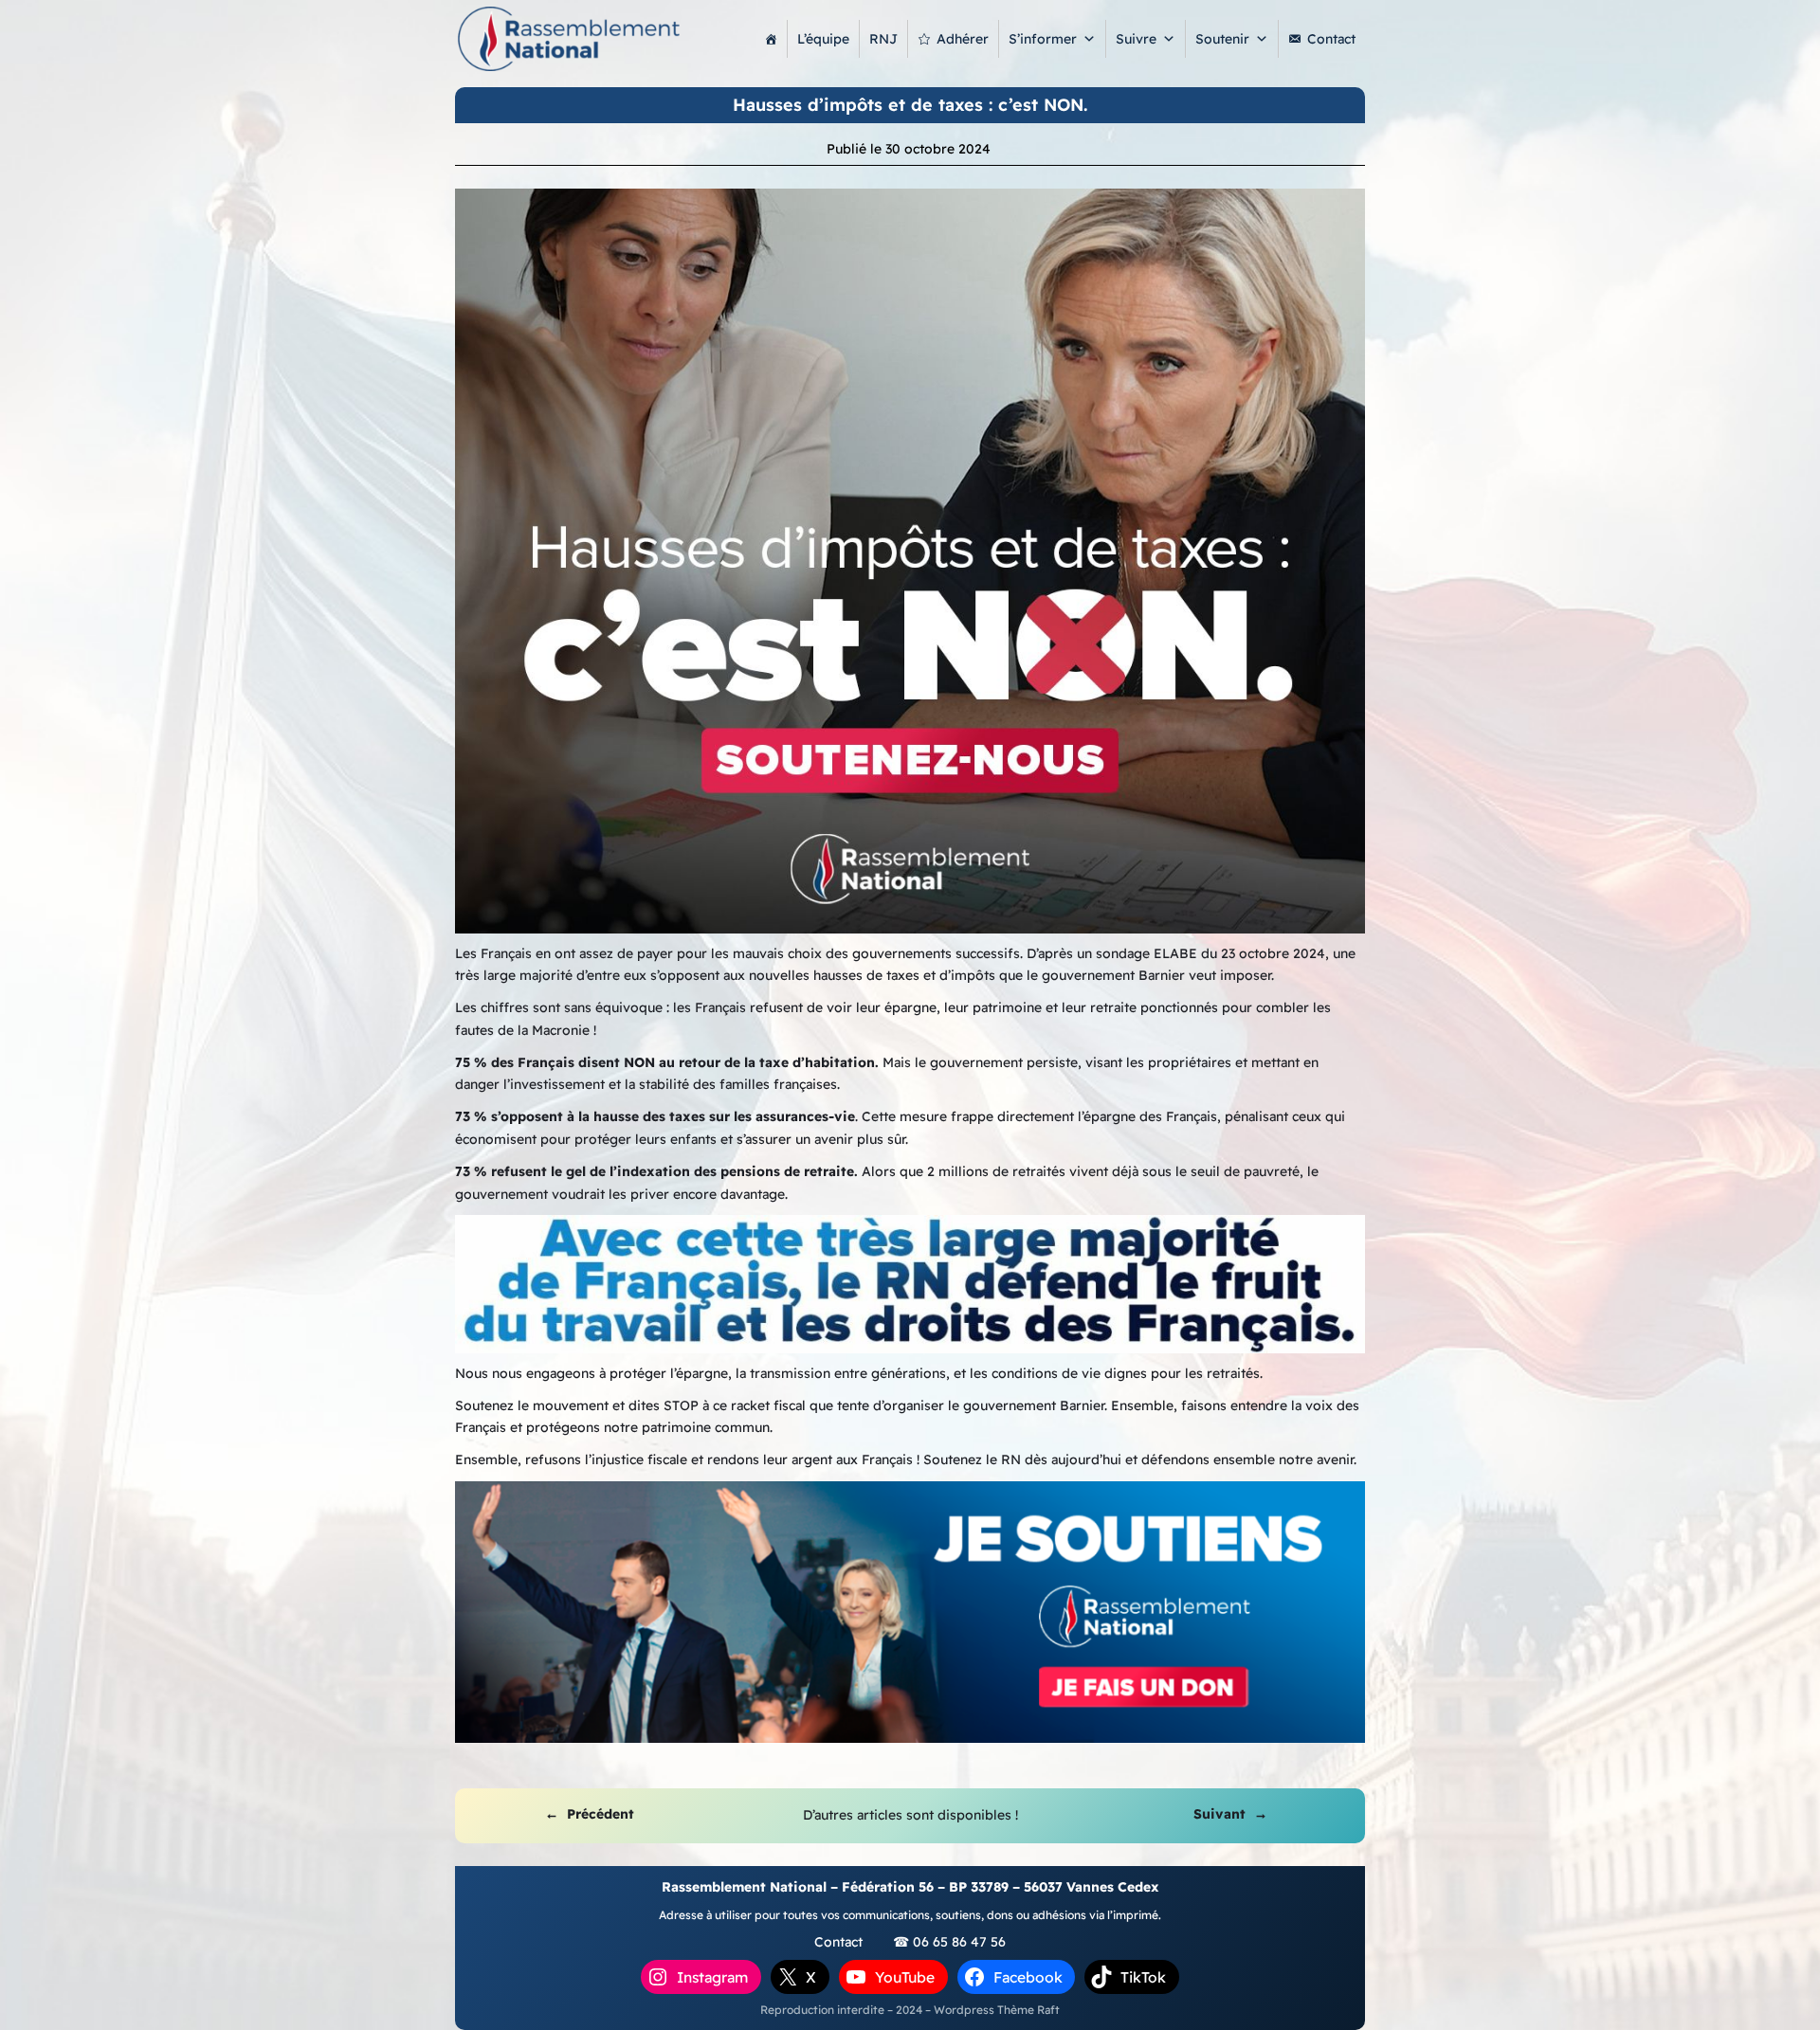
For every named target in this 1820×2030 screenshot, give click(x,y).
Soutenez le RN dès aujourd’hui (1022, 1459)
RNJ (883, 39)
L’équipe (823, 39)
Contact (1331, 39)
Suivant (1219, 1814)
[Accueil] (771, 39)
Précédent (601, 1814)
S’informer (1043, 39)
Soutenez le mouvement (532, 1405)
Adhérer (963, 39)
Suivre (1136, 39)
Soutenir (1222, 39)
